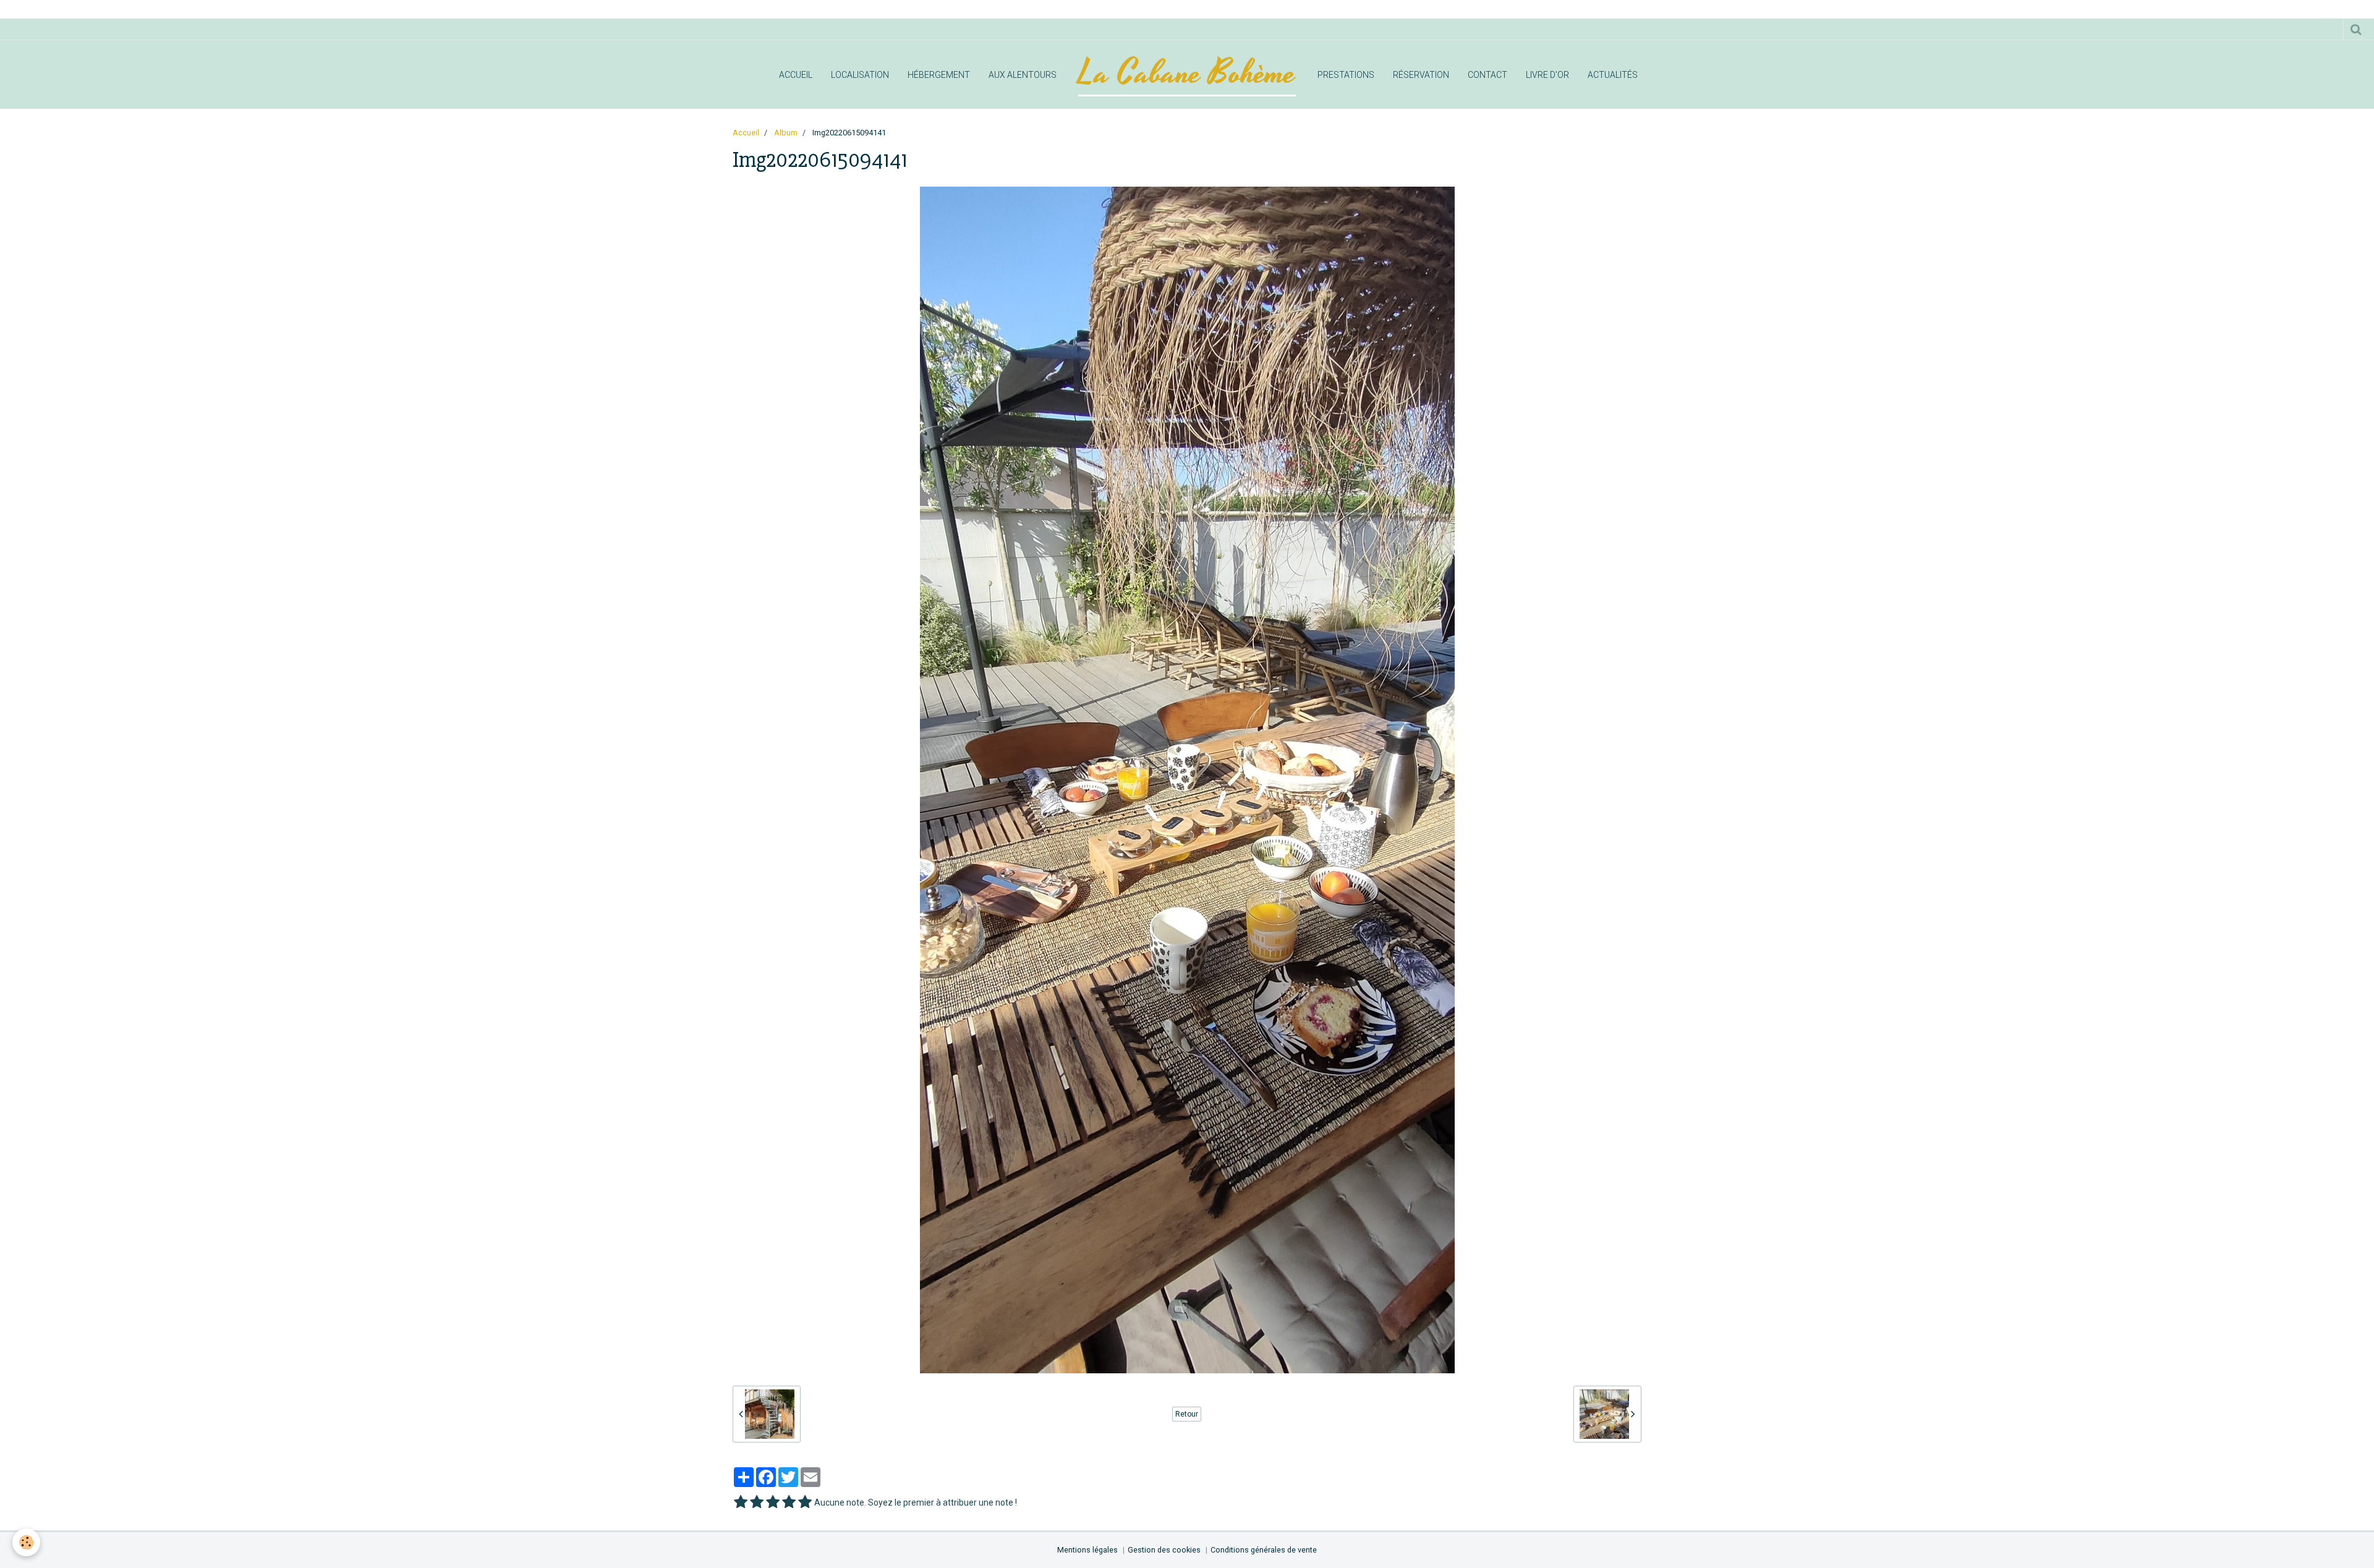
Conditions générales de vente (1264, 1550)
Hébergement (939, 75)
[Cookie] (26, 1542)
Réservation (1421, 75)
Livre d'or (1547, 75)
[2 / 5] (757, 1502)
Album (786, 133)
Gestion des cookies (1164, 1550)
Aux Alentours (1023, 75)
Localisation (860, 75)
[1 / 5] (741, 1502)
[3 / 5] (773, 1502)
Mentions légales (1087, 1550)
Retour (1187, 1414)
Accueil (796, 75)
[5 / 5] (805, 1502)
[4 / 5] (789, 1502)
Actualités (1613, 75)
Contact (1487, 75)
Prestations (1346, 75)
